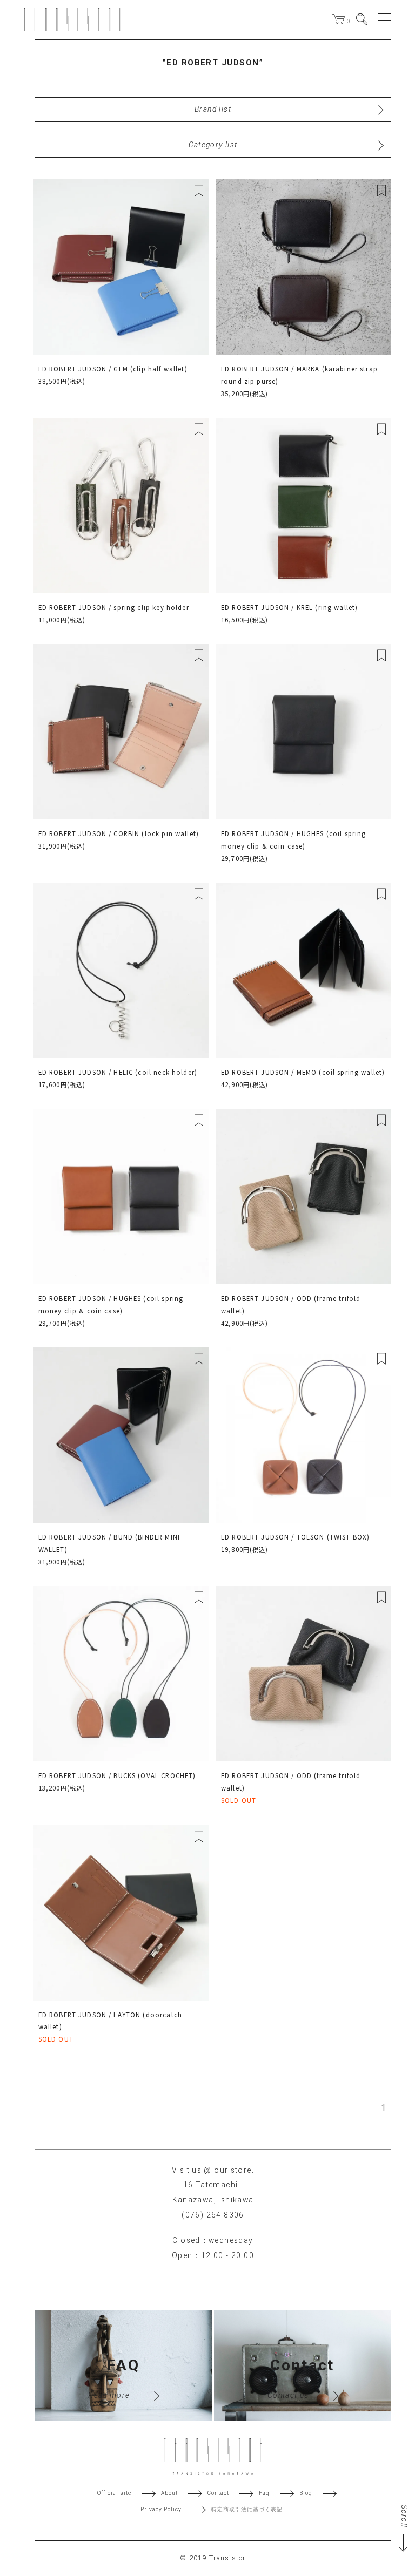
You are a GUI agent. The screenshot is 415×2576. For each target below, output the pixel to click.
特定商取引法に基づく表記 (247, 2510)
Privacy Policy (161, 2510)
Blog (306, 2493)
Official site (114, 2493)
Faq (264, 2493)
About (169, 2493)
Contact (218, 2493)
